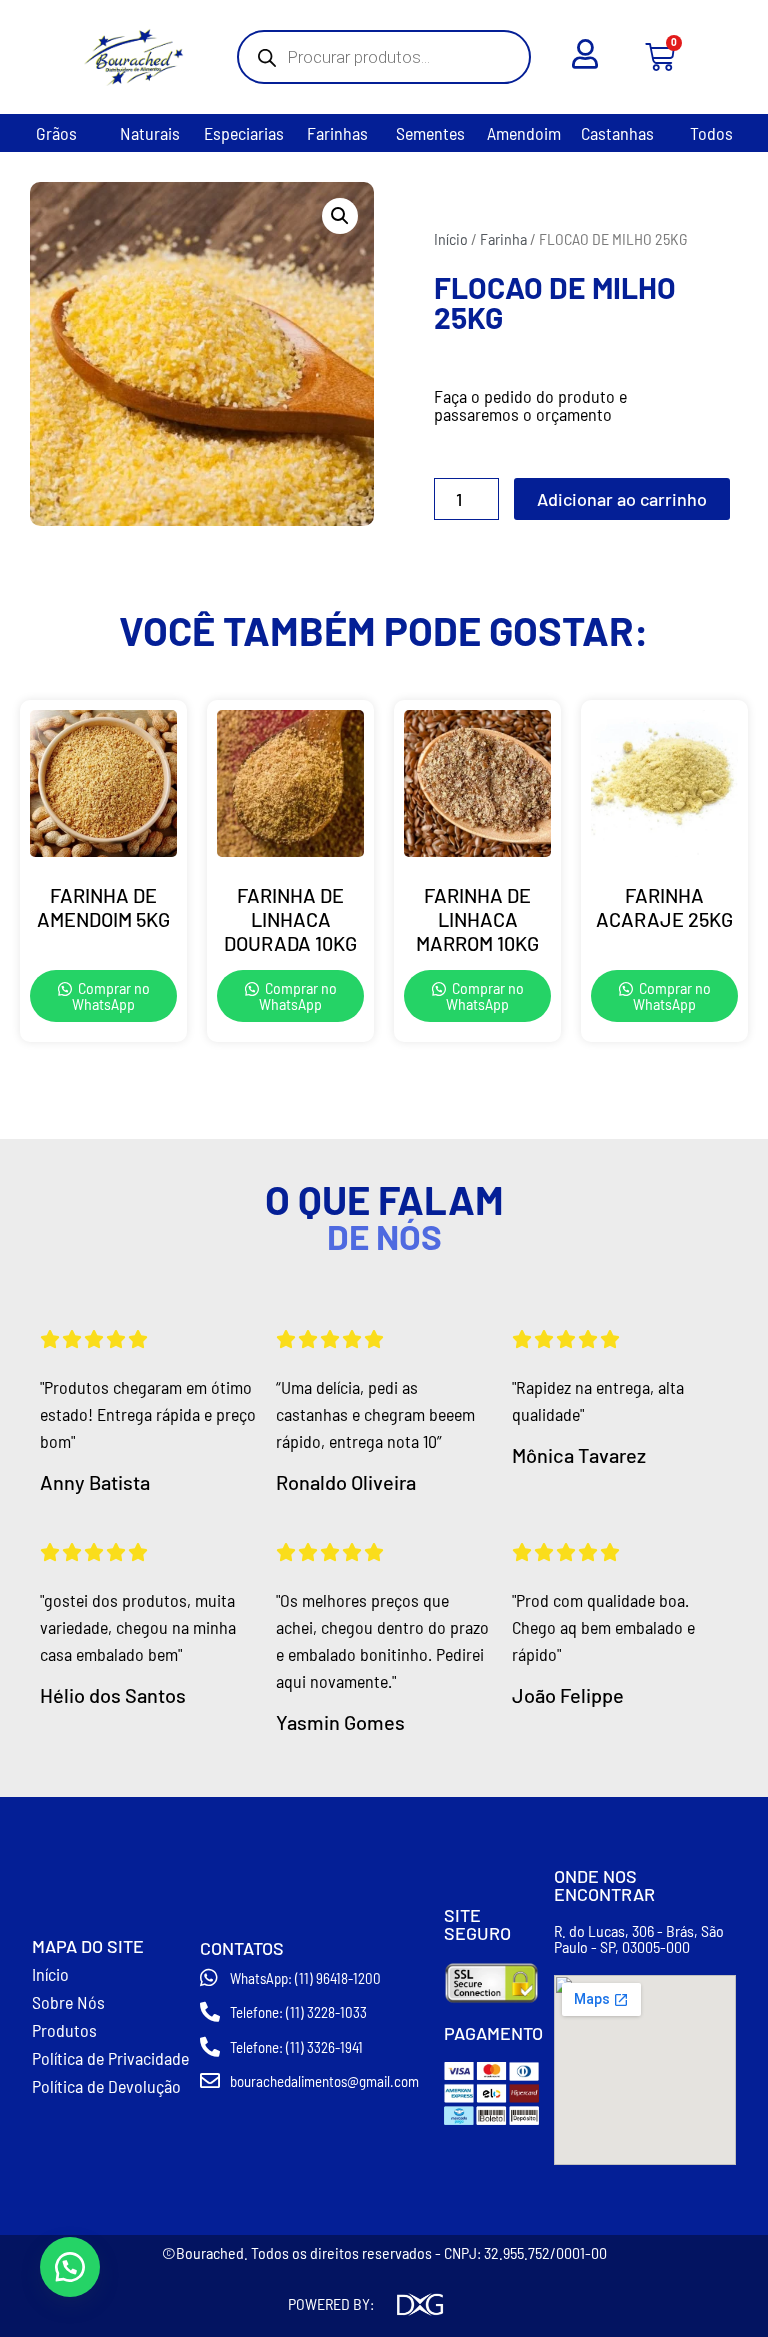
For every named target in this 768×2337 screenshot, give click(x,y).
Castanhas (617, 133)
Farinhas (337, 133)
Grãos (56, 133)
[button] (340, 216)
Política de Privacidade (110, 2058)
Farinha (503, 238)
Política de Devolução (106, 2086)
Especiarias (244, 133)
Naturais (150, 133)
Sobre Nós (68, 2002)
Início (451, 238)
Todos (711, 133)
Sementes (430, 133)
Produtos (64, 2030)
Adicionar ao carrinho (622, 499)
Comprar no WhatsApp (111, 995)
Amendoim (524, 133)
